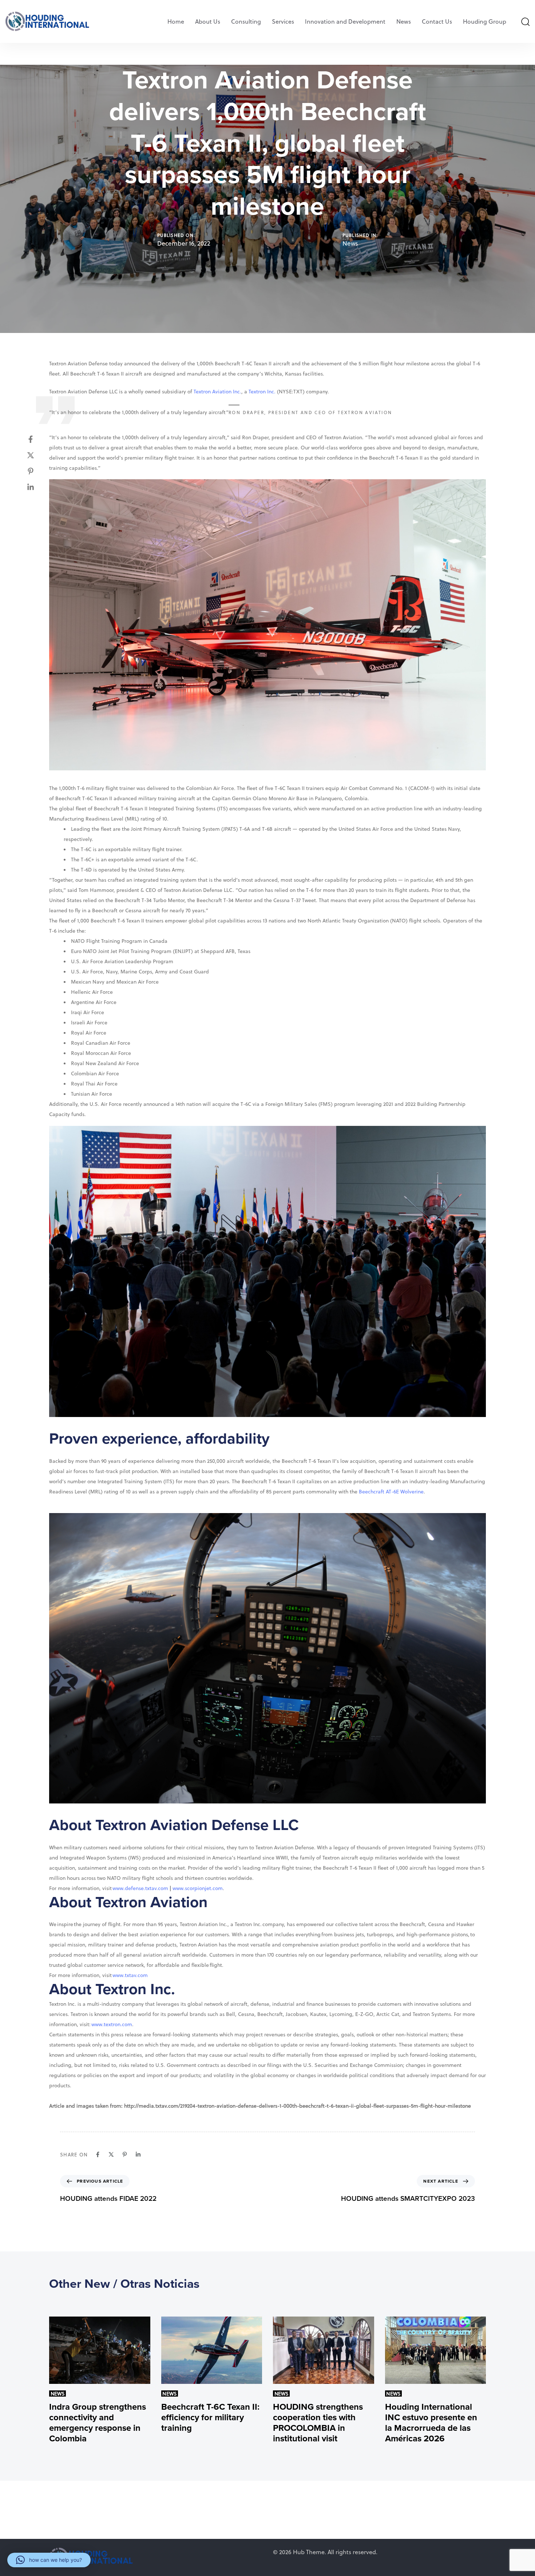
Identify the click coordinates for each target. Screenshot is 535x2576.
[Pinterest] (38, 471)
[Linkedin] (38, 487)
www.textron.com (112, 2024)
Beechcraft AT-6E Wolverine (391, 1491)
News (404, 21)
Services (283, 21)
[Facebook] (38, 439)
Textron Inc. (262, 391)
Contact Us (437, 21)
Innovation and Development (345, 21)
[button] (525, 21)
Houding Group (485, 21)
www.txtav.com (130, 1975)
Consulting (246, 21)
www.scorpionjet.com (198, 1888)
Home (176, 21)
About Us (208, 21)
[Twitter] (38, 455)
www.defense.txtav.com (140, 1888)
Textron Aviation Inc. (217, 391)
